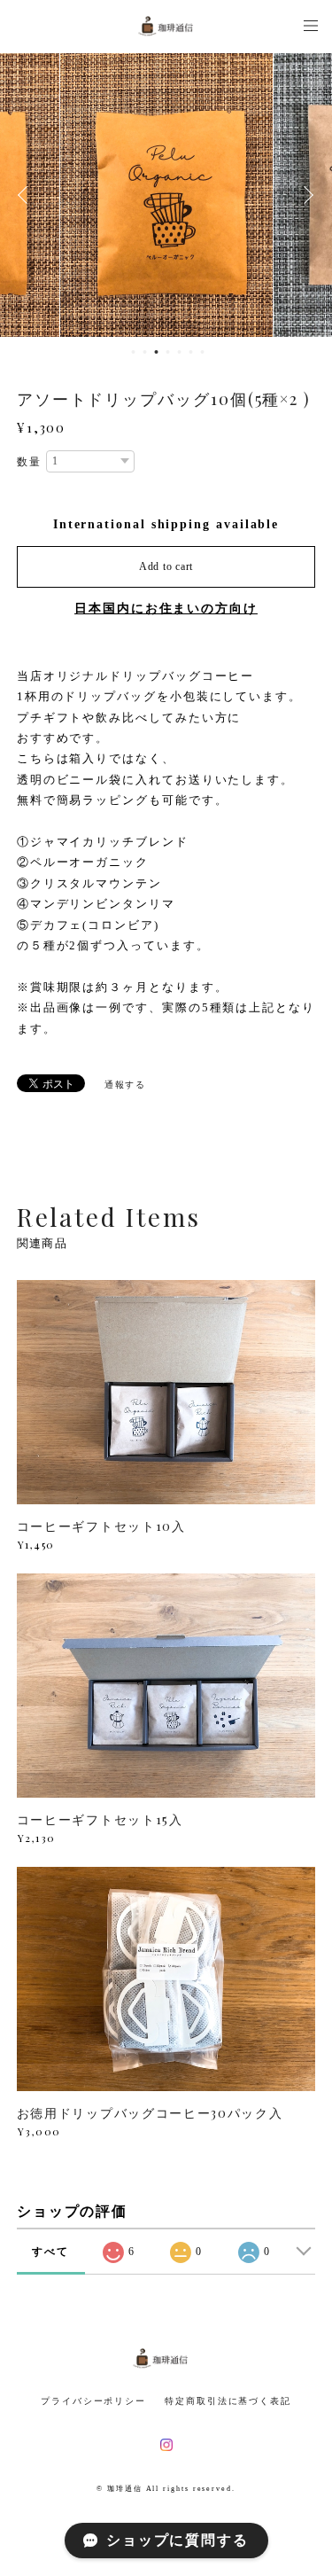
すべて (50, 2252)
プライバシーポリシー (93, 2401)
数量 (29, 462)
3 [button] (156, 352)
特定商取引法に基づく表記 (228, 2401)
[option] (166, 195)
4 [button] (167, 352)
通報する (126, 1085)
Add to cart (166, 566)
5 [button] (179, 352)
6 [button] (190, 352)
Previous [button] (27, 195)
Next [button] (305, 195)
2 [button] (144, 352)
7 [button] (202, 352)
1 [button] (133, 352)
